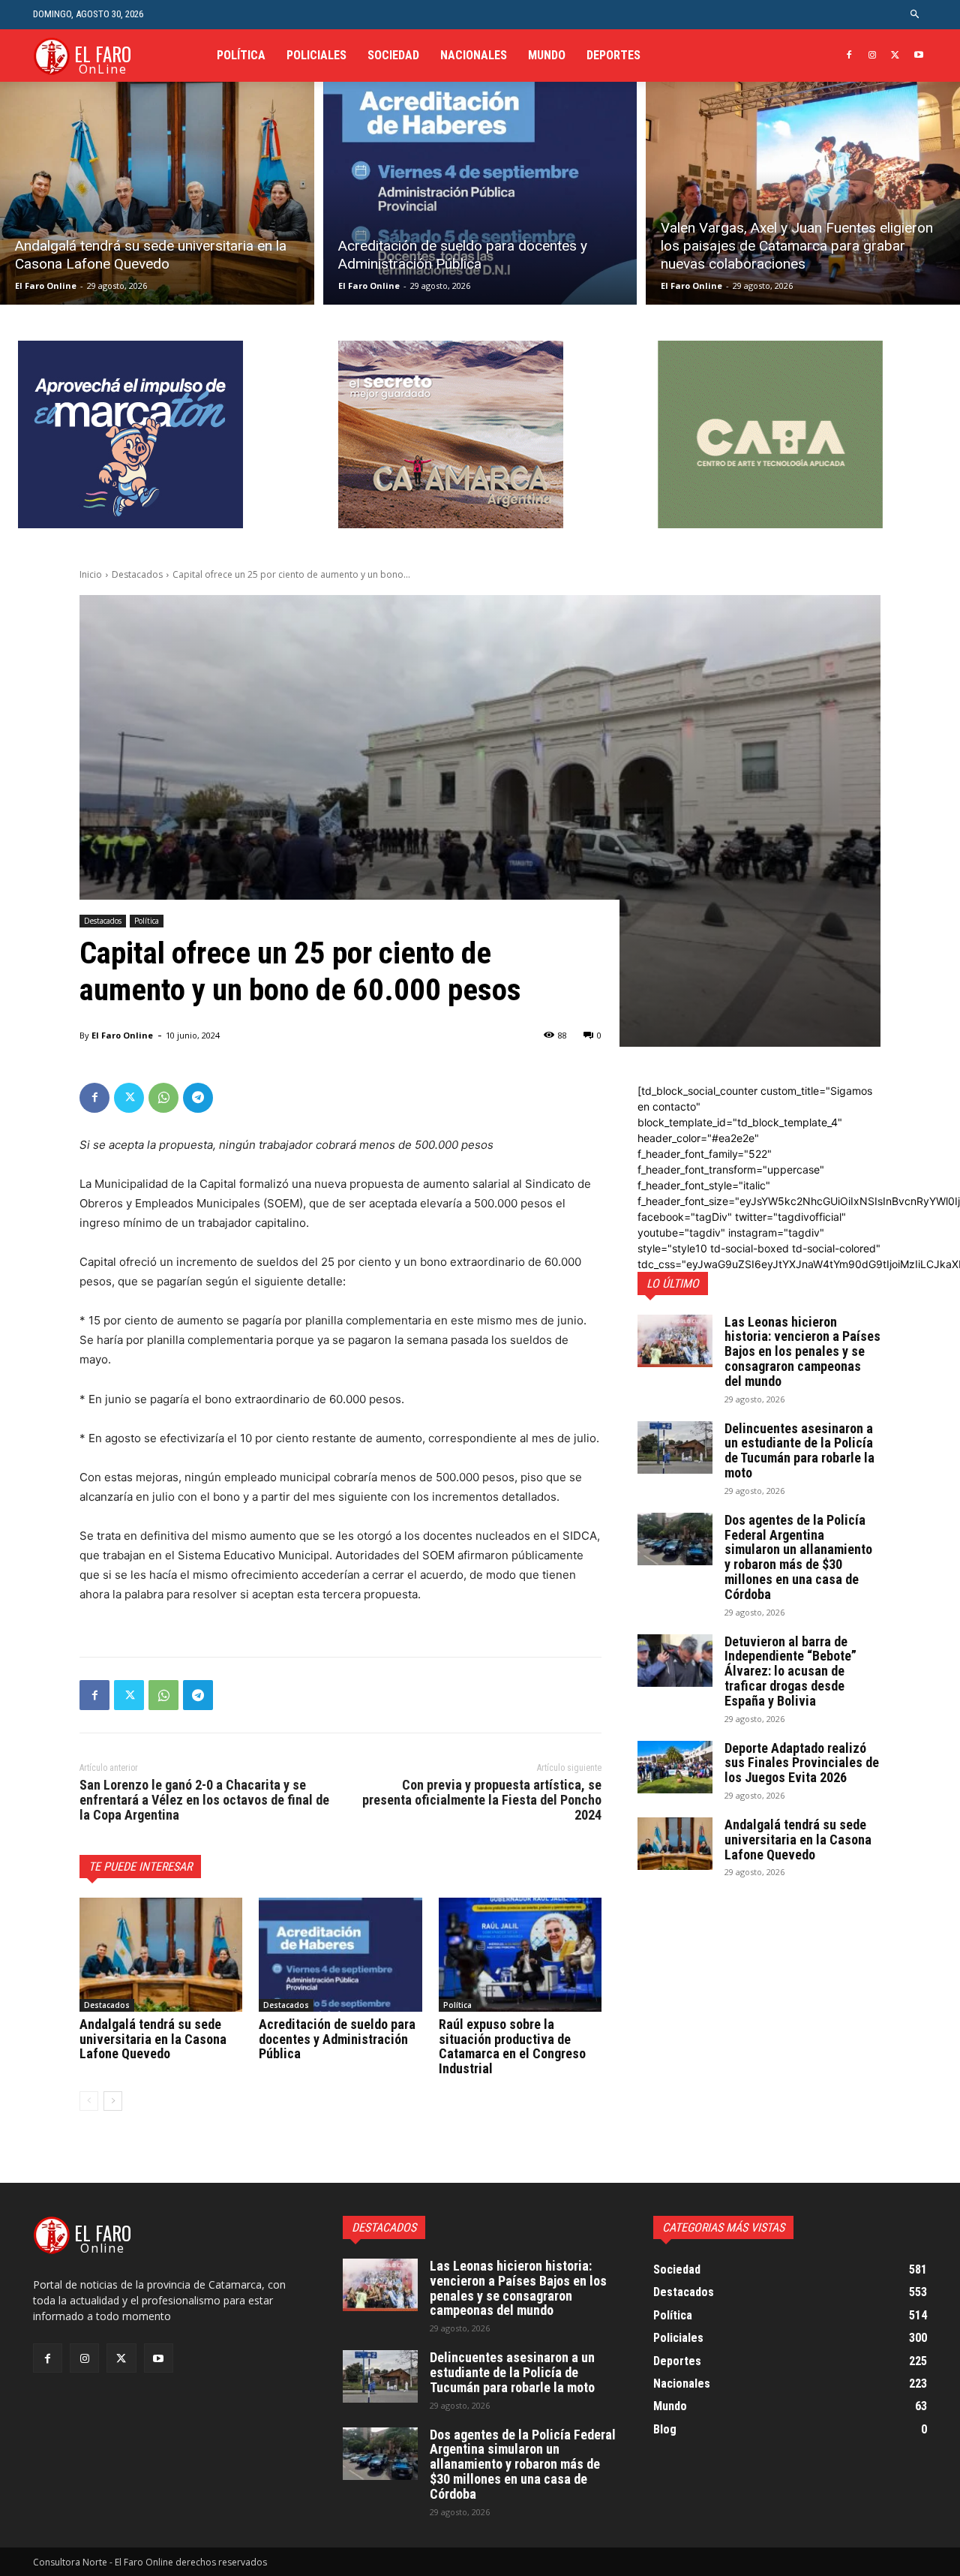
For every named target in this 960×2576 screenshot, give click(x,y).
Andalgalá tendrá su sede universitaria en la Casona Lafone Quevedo (153, 2039)
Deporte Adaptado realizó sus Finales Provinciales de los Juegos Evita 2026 (802, 1763)
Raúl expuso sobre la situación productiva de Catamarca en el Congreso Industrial (512, 2046)
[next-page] (113, 2101)
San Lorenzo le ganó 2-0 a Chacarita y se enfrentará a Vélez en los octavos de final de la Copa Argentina (204, 1800)
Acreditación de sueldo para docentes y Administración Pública (337, 2039)
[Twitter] (895, 56)
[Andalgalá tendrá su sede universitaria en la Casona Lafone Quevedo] (157, 193)
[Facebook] (849, 56)
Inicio (91, 574)
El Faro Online (46, 286)
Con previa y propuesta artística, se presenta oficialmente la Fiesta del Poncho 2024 (482, 1800)
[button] (915, 15)
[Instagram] (873, 56)
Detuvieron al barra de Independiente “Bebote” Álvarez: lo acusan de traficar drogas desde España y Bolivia (790, 1671)
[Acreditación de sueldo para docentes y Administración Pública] (480, 193)
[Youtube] (918, 56)
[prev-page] (89, 2101)
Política (147, 921)
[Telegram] (198, 1098)
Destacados (137, 574)
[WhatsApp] (163, 1098)
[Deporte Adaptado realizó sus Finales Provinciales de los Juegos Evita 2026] (675, 1767)
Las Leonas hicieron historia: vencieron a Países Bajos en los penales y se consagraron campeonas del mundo (802, 1351)
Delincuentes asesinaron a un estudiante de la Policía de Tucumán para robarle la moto (799, 1450)
